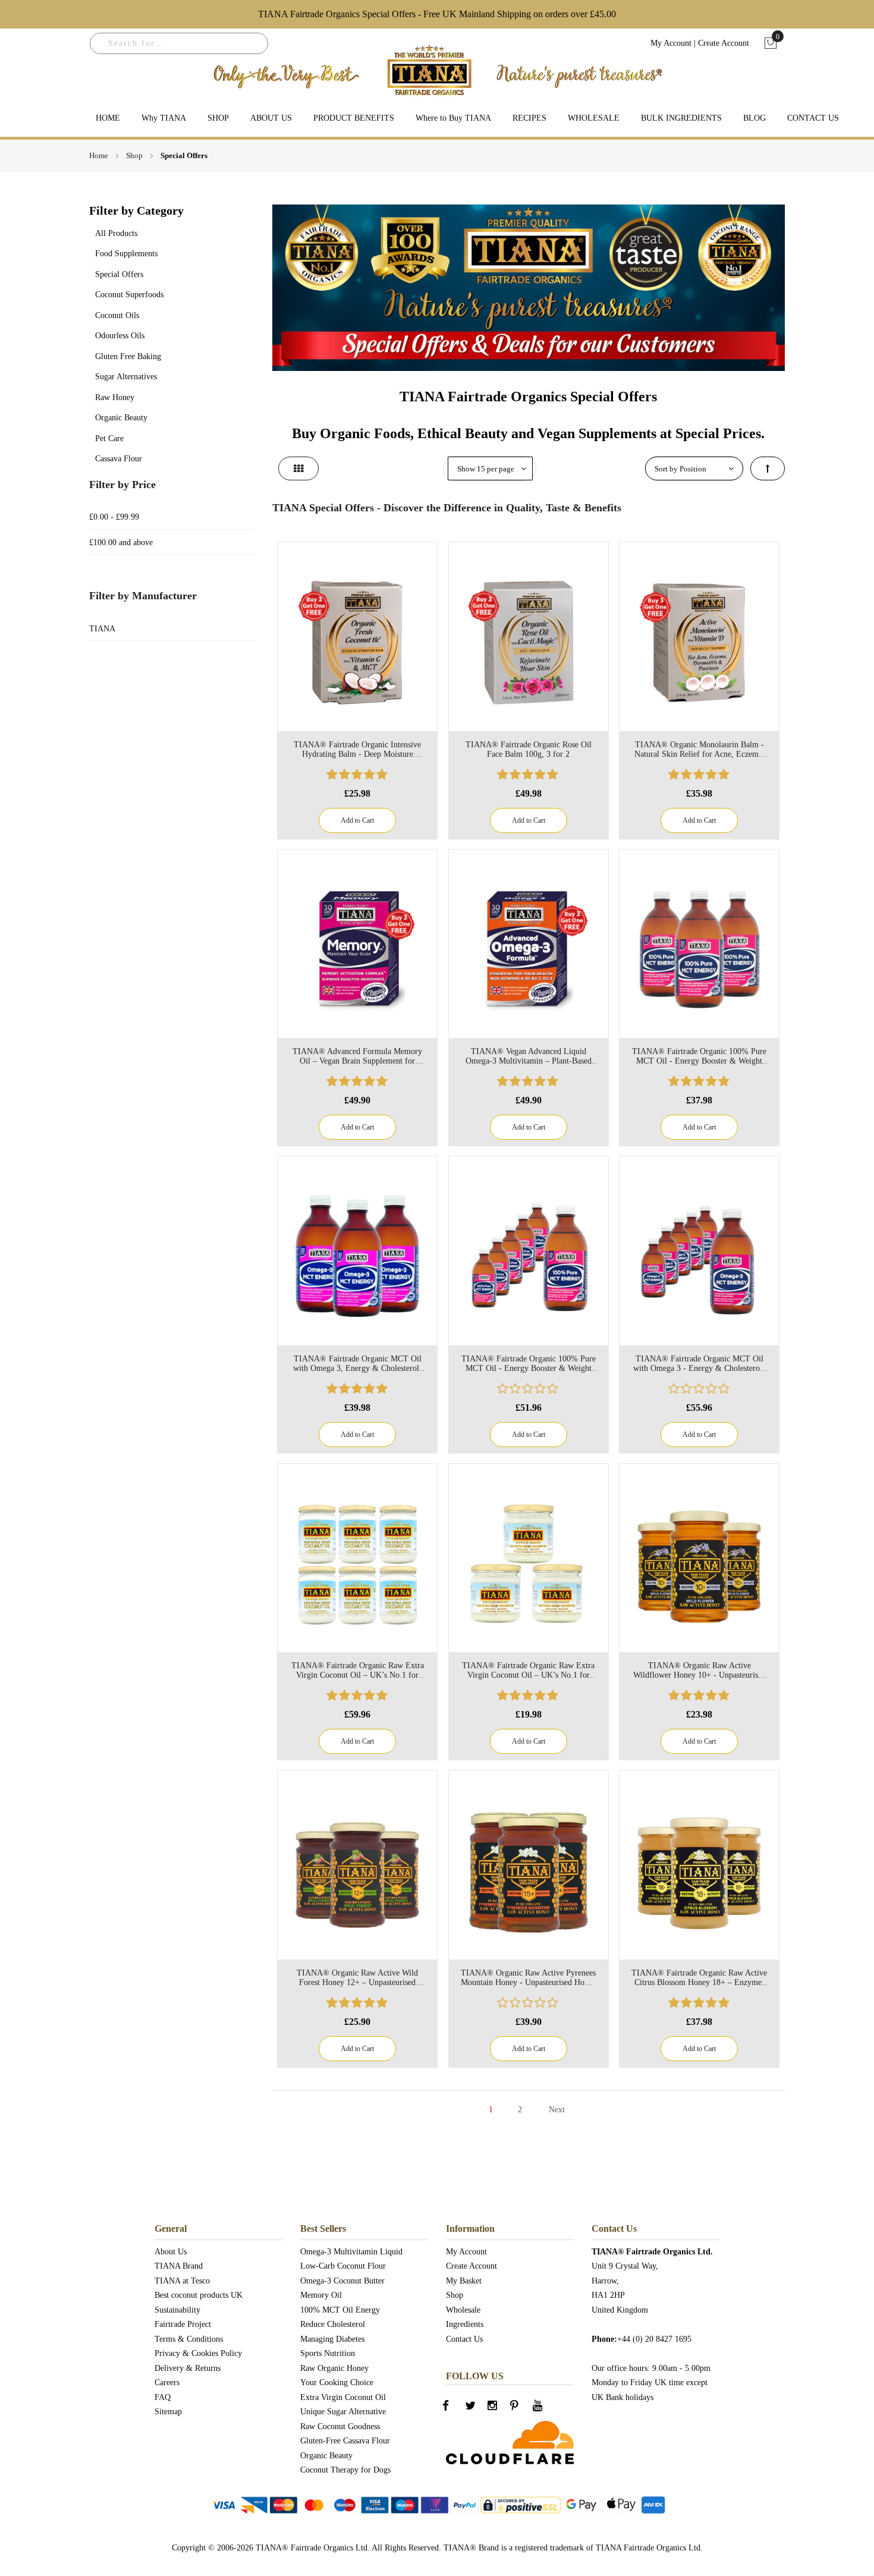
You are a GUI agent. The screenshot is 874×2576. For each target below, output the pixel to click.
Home (100, 155)
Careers (167, 2382)
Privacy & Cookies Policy (198, 2353)
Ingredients (465, 2324)
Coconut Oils (117, 315)
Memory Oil (321, 2295)
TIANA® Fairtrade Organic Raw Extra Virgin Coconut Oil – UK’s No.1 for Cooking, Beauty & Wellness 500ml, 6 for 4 (358, 1671)
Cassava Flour (119, 459)
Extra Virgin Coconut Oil (343, 2397)
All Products (116, 233)
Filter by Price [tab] (122, 485)
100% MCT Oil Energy (340, 2310)
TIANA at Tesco (182, 2281)
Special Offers (119, 274)
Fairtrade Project (183, 2324)
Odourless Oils (120, 336)
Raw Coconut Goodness (340, 2426)
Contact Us (464, 2339)
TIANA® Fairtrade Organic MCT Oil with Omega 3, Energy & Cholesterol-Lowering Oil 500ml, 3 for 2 (358, 1364)
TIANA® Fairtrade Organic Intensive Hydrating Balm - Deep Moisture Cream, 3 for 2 (357, 750)
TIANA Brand (179, 2266)
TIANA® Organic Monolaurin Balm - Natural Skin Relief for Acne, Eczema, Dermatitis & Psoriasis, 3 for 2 (699, 750)
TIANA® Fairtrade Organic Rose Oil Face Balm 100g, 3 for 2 (529, 749)
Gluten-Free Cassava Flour (345, 2441)
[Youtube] (545, 2409)
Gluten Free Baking (128, 356)
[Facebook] (454, 2409)
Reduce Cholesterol (333, 2324)
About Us (171, 2252)
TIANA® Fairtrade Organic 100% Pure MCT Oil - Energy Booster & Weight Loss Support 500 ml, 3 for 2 (699, 1056)
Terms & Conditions (189, 2339)
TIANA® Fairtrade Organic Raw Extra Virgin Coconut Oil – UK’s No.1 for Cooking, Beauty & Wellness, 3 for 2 (528, 1671)
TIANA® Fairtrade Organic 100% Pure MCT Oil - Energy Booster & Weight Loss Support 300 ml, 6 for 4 (529, 1364)
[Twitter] (477, 2409)
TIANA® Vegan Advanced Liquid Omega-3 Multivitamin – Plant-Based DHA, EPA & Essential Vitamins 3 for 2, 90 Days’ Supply (529, 1056)
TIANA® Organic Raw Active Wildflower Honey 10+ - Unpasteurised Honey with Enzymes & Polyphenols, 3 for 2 (699, 1671)
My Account (671, 43)
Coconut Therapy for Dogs (345, 2470)
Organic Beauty (121, 418)
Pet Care (109, 438)
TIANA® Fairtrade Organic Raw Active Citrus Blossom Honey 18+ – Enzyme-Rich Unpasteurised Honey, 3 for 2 (699, 1978)
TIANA (102, 629)
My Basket (464, 2281)
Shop (135, 155)
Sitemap (168, 2412)
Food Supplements (126, 254)
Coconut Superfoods (129, 295)
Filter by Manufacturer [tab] (143, 596)
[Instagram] (499, 2409)
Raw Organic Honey (334, 2368)
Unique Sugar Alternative (343, 2412)
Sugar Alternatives (126, 377)
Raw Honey (115, 397)
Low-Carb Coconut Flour (343, 2266)
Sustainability (177, 2310)
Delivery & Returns (188, 2368)
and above (121, 542)
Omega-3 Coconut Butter (342, 2281)
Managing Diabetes (332, 2339)
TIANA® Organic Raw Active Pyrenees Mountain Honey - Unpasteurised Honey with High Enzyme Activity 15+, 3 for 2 (529, 1978)
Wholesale (463, 2310)
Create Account (724, 43)
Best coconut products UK (199, 2295)
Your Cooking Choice (337, 2382)
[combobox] (179, 43)
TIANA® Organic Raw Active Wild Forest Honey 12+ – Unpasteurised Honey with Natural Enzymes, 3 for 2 (357, 1978)
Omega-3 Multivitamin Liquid (351, 2252)
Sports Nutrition (328, 2353)
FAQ (163, 2397)
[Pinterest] (522, 2409)
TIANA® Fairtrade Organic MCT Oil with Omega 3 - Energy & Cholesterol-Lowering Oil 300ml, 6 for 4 (699, 1364)
